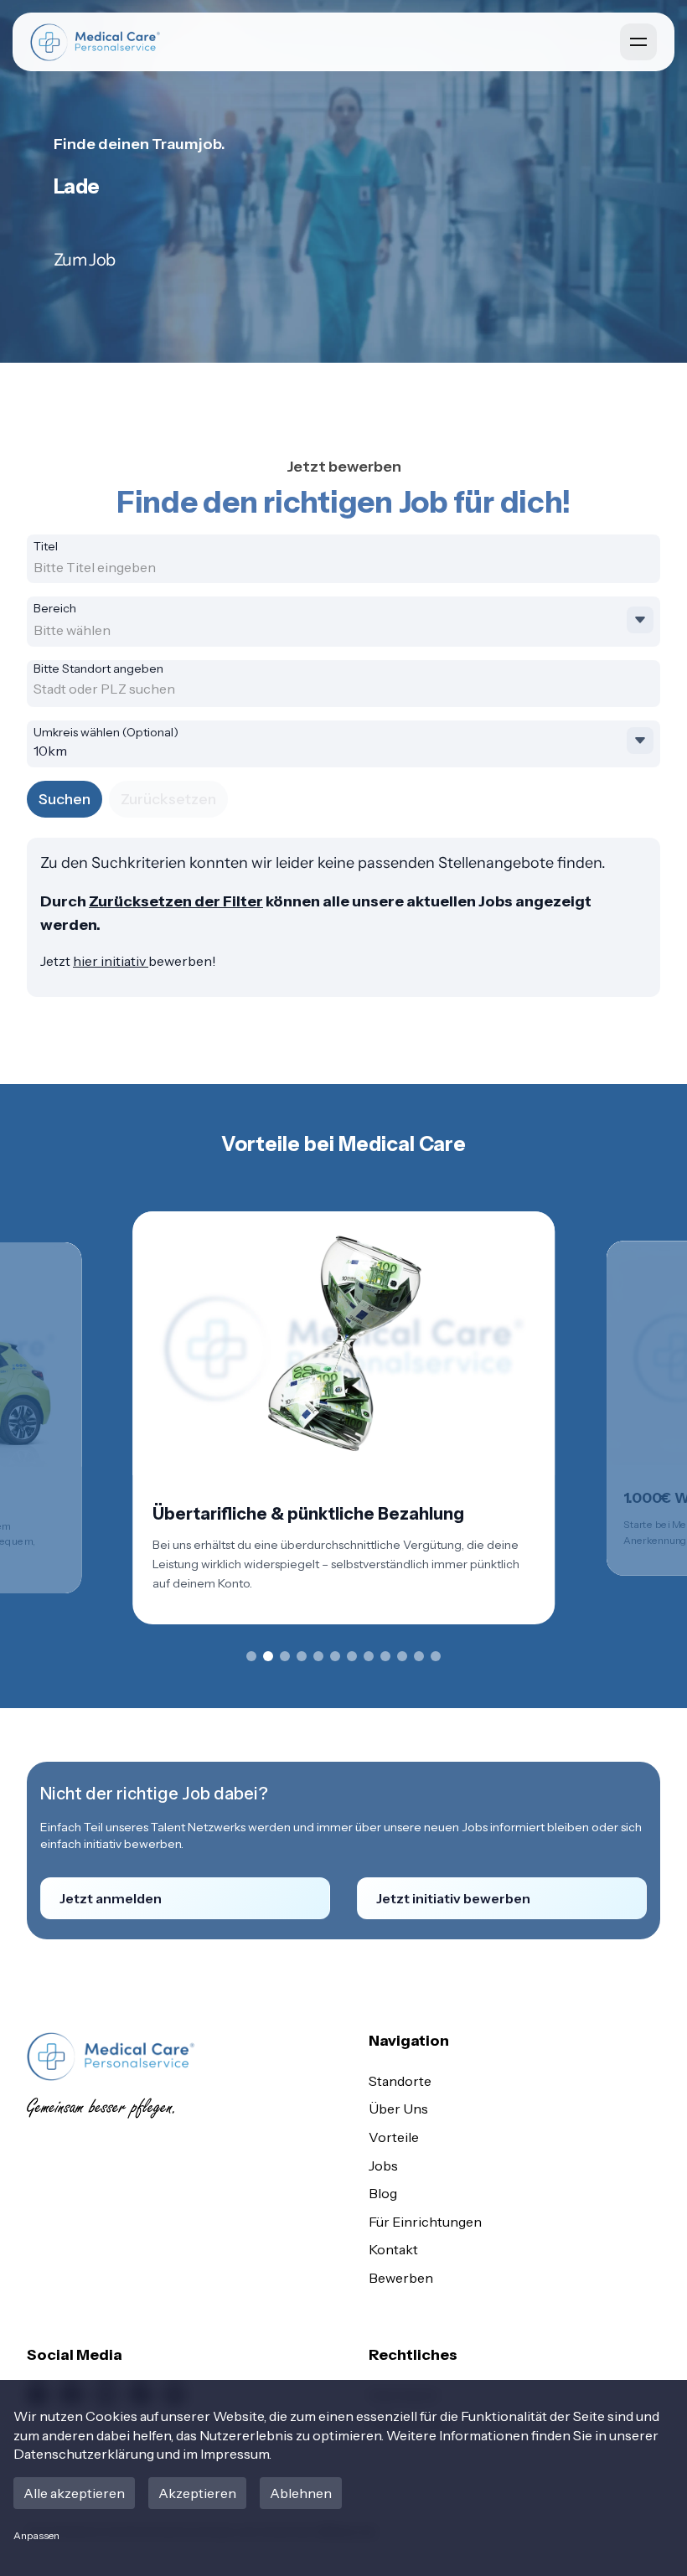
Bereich (55, 608)
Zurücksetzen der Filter (176, 901)
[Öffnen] (640, 620)
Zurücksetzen (168, 799)
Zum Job (84, 260)
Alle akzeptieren (74, 2493)
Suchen (65, 799)
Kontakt (393, 2249)
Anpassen (36, 2535)
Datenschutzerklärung (84, 2454)
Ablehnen (301, 2493)
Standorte (400, 2081)
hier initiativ (111, 961)
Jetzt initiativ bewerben (453, 1898)
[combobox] (164, 567)
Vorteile (394, 2137)
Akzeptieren (197, 2493)
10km (50, 751)
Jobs (383, 2166)
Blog (383, 2193)
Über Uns (398, 2109)
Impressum (235, 2454)
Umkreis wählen (106, 732)
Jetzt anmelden (111, 1898)
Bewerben (401, 2278)
